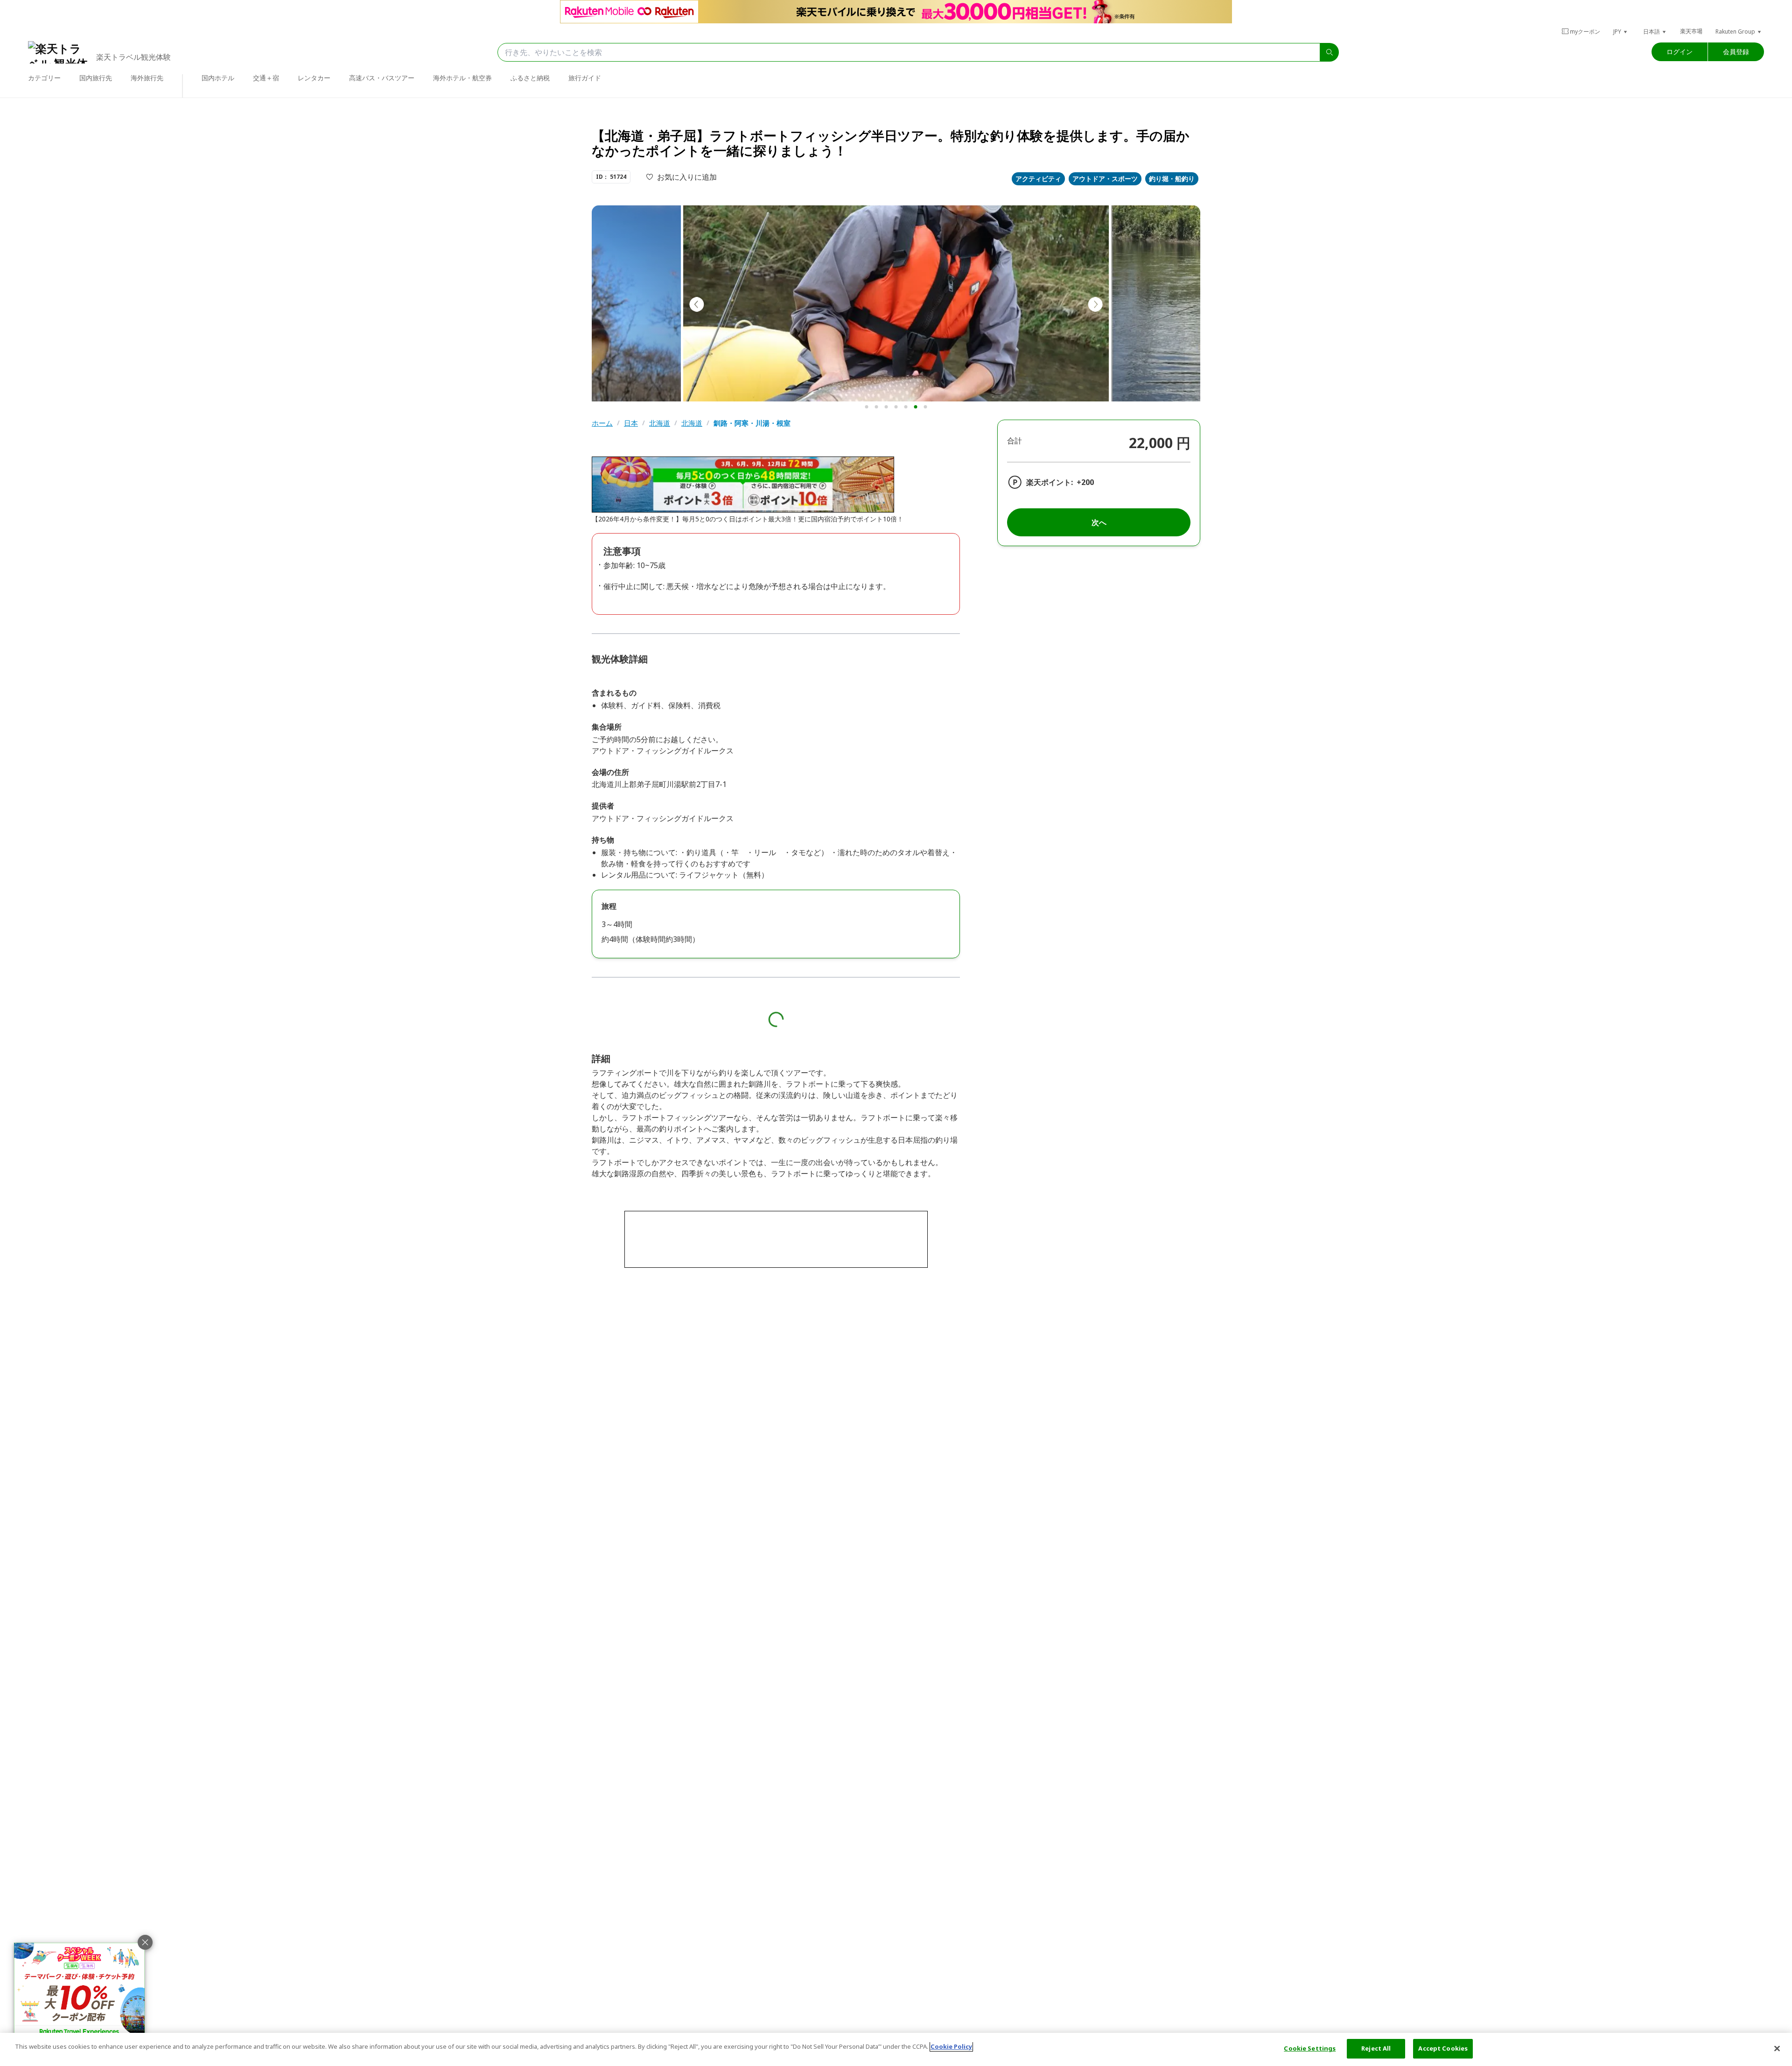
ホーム (602, 423)
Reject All (1376, 2048)
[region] (896, 2049)
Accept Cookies (1443, 2048)
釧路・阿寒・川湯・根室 (752, 423)
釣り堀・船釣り (1172, 179)
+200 (1085, 482)
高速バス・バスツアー (382, 78)
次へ (1099, 522)
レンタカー (314, 78)
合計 (1015, 441)
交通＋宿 (266, 78)
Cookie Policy (951, 2046)
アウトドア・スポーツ (1105, 179)
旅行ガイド (585, 78)
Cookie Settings (1310, 2048)
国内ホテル (218, 78)
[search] (1330, 52)
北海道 (660, 423)
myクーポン (1585, 32)
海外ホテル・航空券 (462, 78)
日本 (631, 423)
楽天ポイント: (1050, 482)
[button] (1621, 32)
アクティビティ (1038, 179)
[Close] (1777, 2048)
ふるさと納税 (530, 78)
